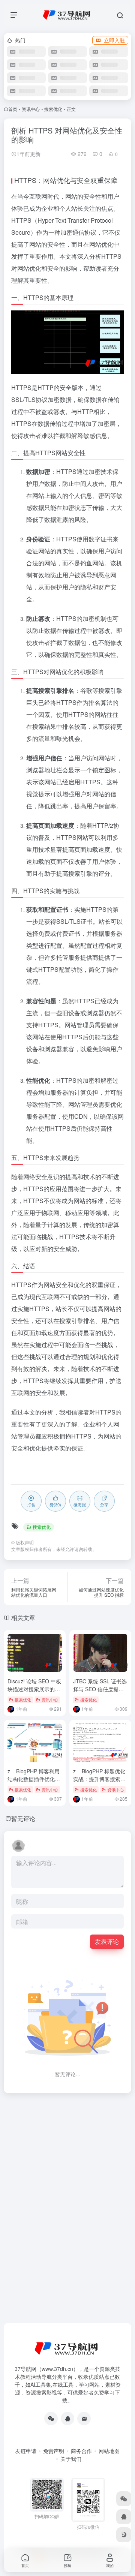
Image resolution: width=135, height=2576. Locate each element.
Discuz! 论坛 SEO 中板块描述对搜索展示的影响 (34, 1689)
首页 (13, 109)
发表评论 (107, 1941)
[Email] (84, 2419)
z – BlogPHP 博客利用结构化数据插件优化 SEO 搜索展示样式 (34, 1779)
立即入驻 (114, 40)
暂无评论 (23, 1818)
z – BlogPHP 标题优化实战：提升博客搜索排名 (99, 1779)
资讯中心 (31, 109)
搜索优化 (53, 109)
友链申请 (26, 2451)
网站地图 (109, 2451)
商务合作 (81, 2451)
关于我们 (71, 2459)
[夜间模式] (124, 2535)
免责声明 (54, 2451)
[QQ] (67, 2419)
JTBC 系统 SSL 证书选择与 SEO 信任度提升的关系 (100, 1689)
